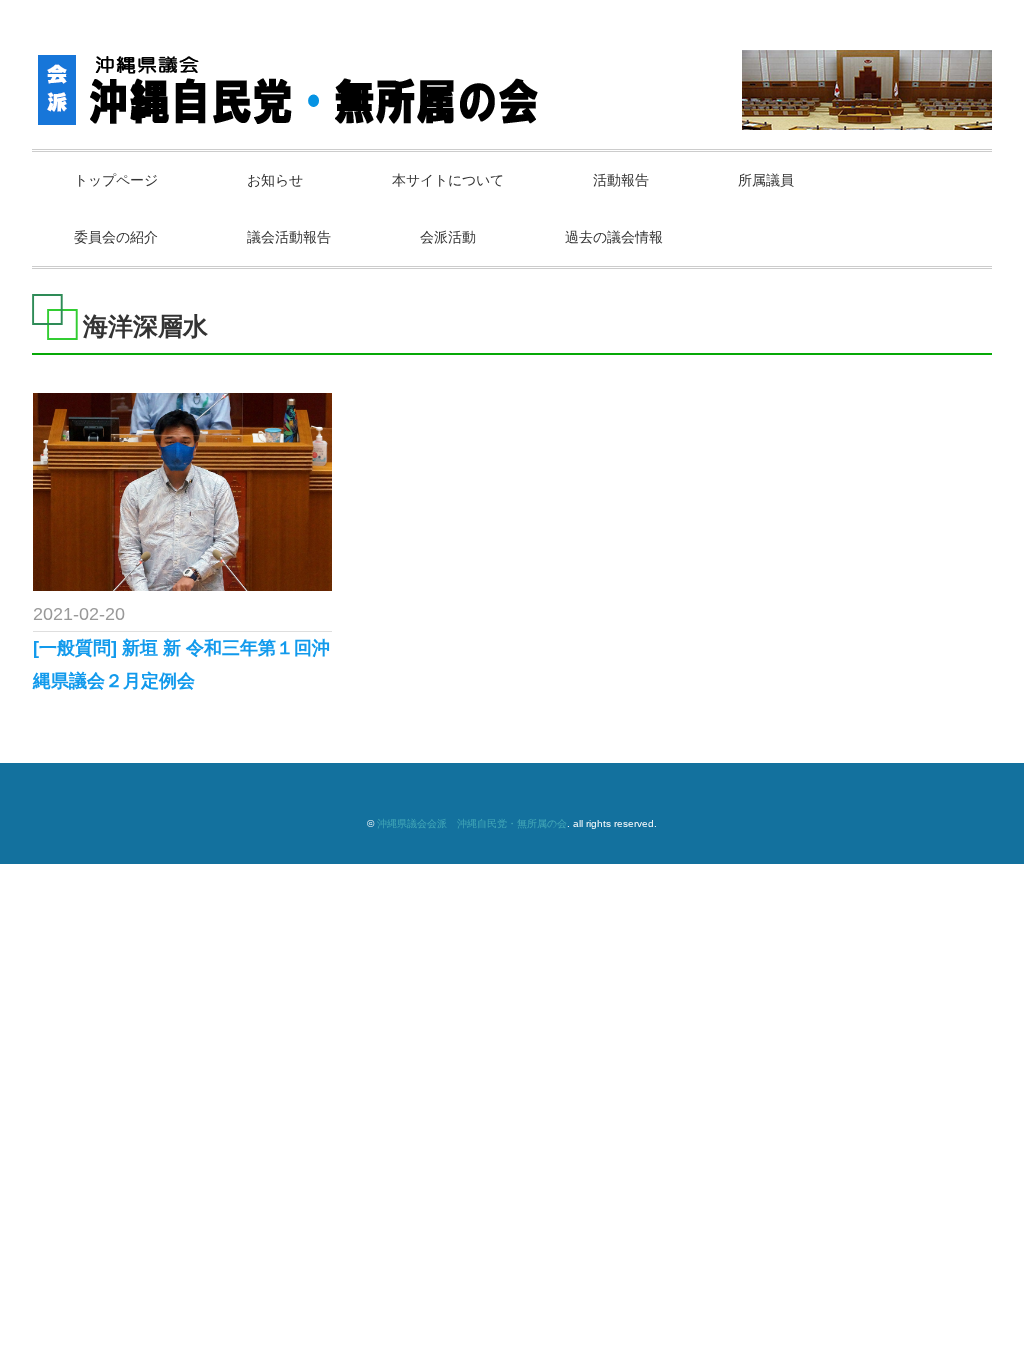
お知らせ (275, 180)
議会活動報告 (289, 237)
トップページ (116, 180)
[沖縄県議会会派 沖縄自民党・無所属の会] (292, 71)
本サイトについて (448, 180)
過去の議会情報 (614, 237)
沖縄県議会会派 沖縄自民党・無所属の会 (472, 823)
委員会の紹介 (116, 237)
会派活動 (448, 237)
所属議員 (766, 180)
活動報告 (621, 180)
